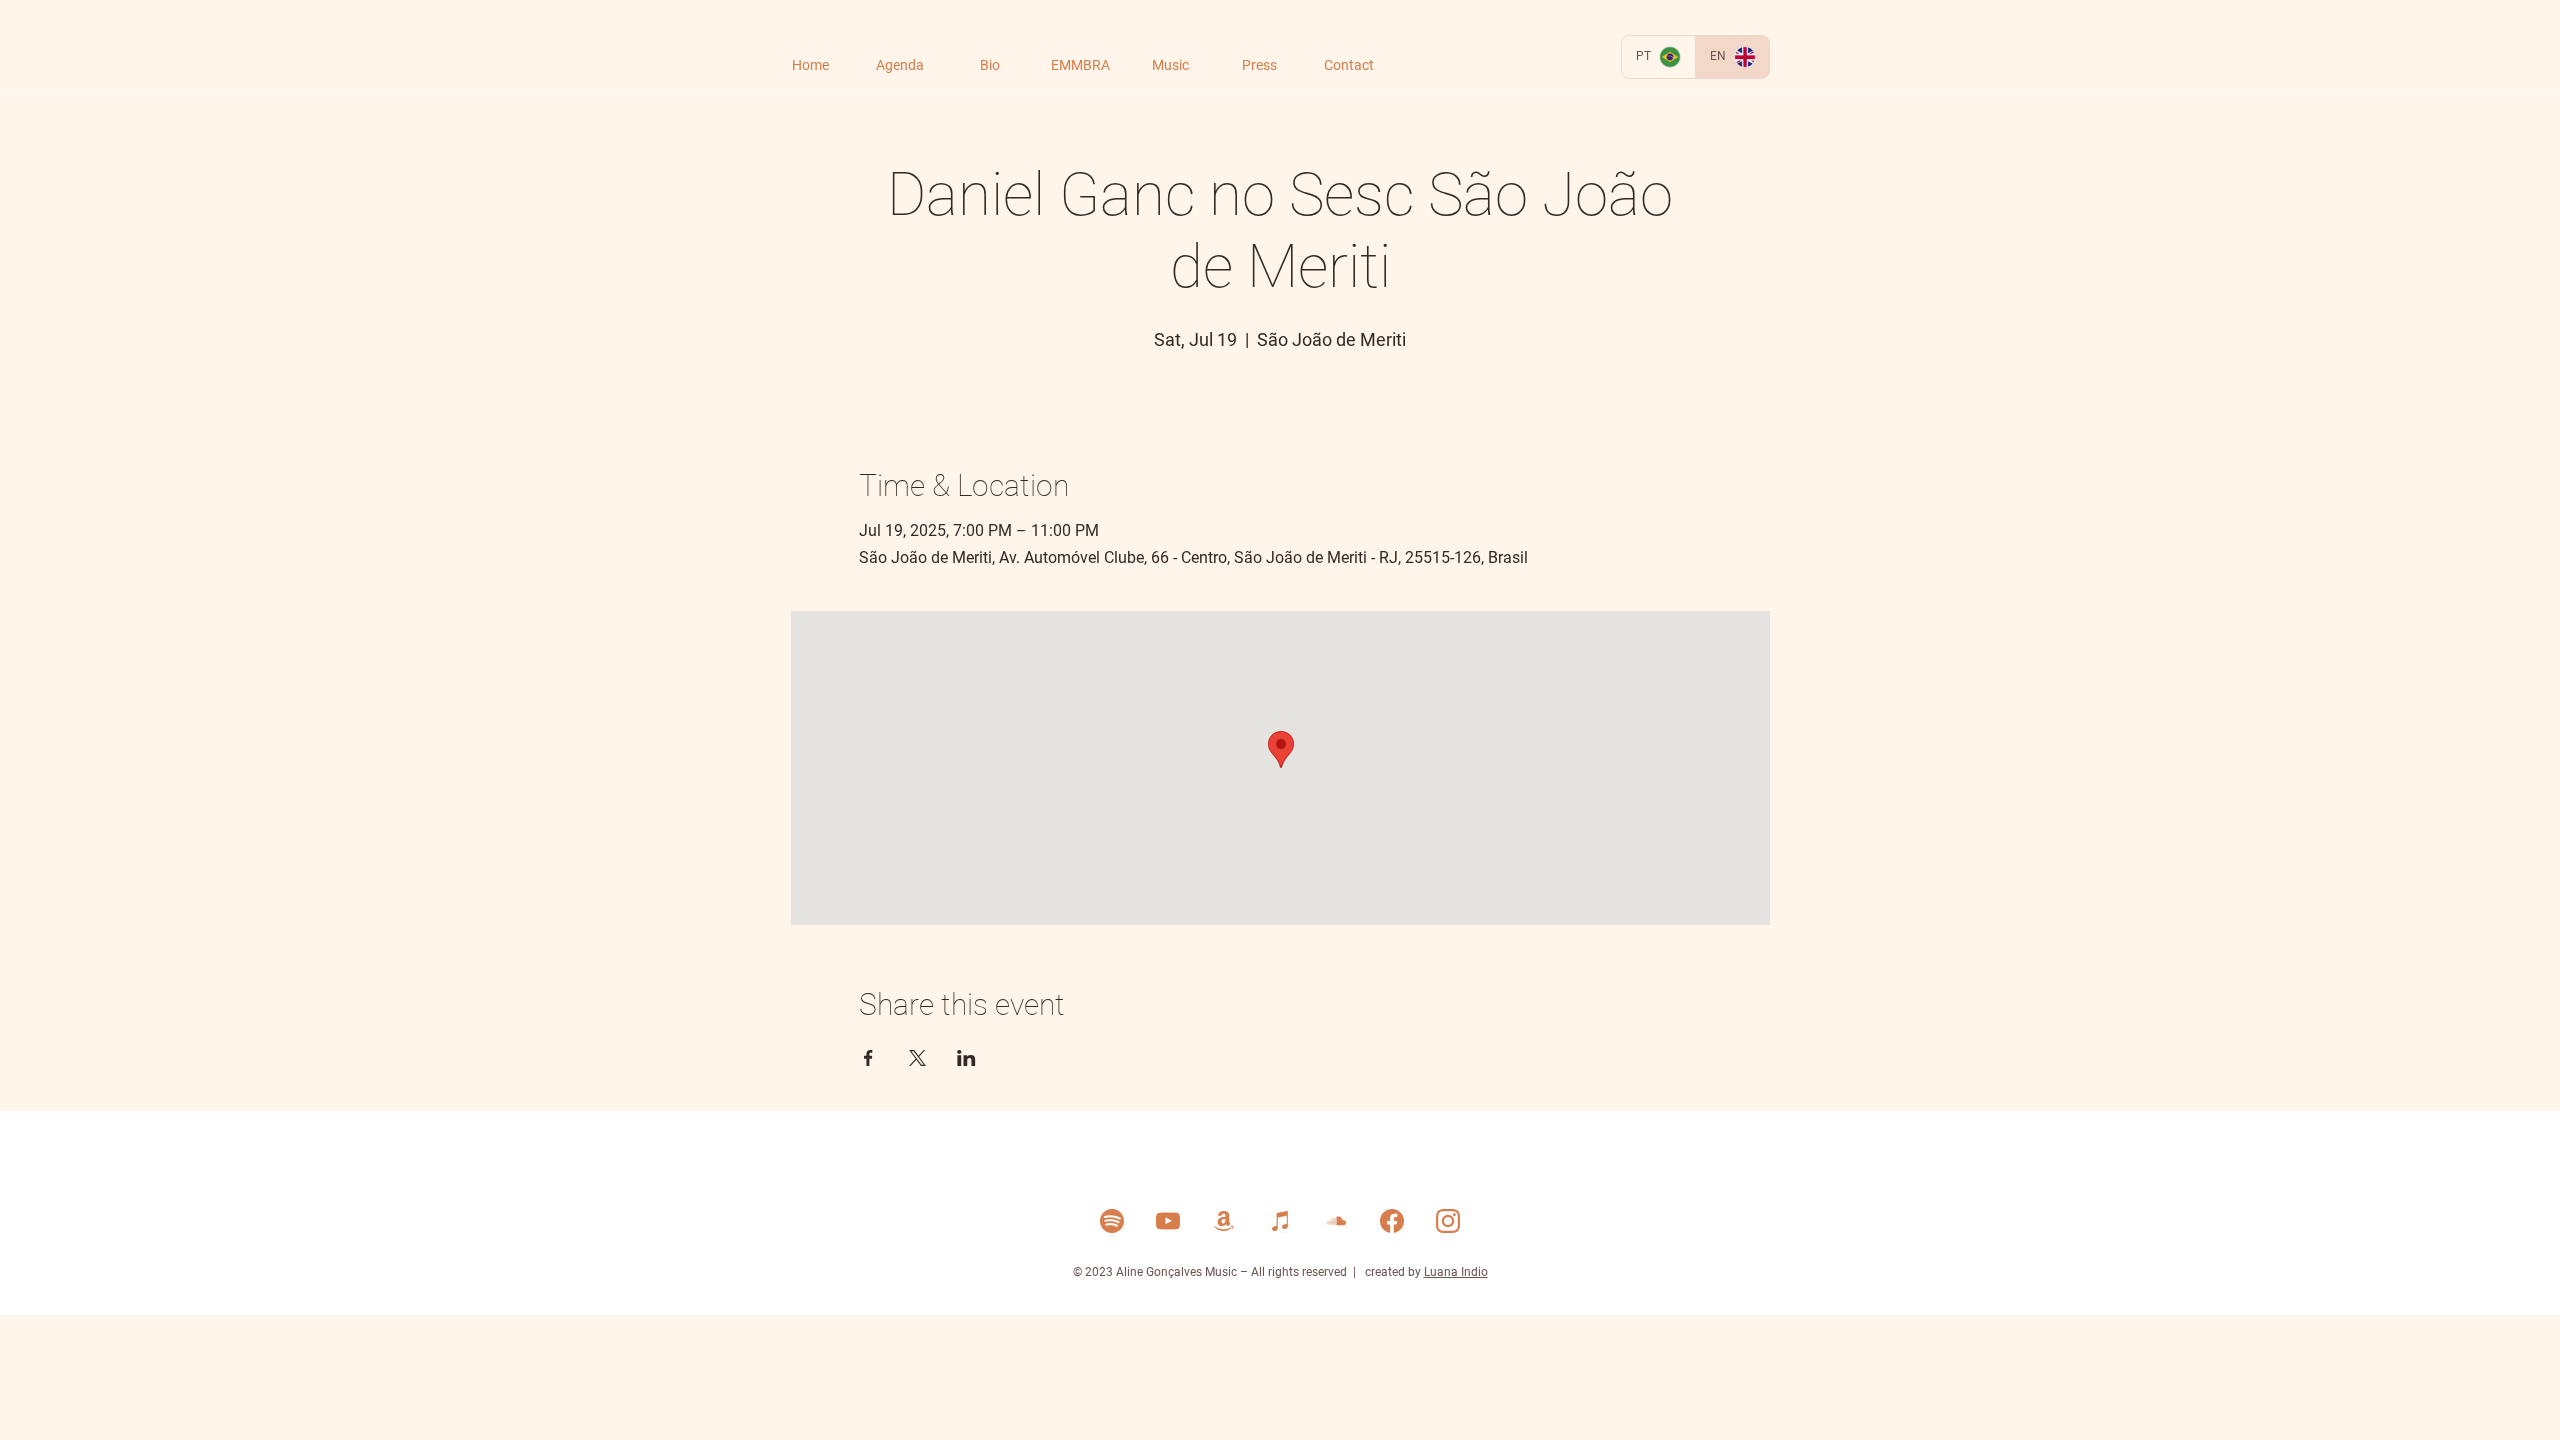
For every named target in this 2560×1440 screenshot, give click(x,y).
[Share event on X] (917, 1058)
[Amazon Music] (1224, 1221)
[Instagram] (1448, 1221)
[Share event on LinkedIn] (966, 1058)
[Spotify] (1112, 1221)
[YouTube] (1168, 1221)
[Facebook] (1392, 1221)
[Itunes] (1280, 1221)
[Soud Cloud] (1336, 1221)
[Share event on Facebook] (868, 1058)
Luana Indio (1456, 1272)
